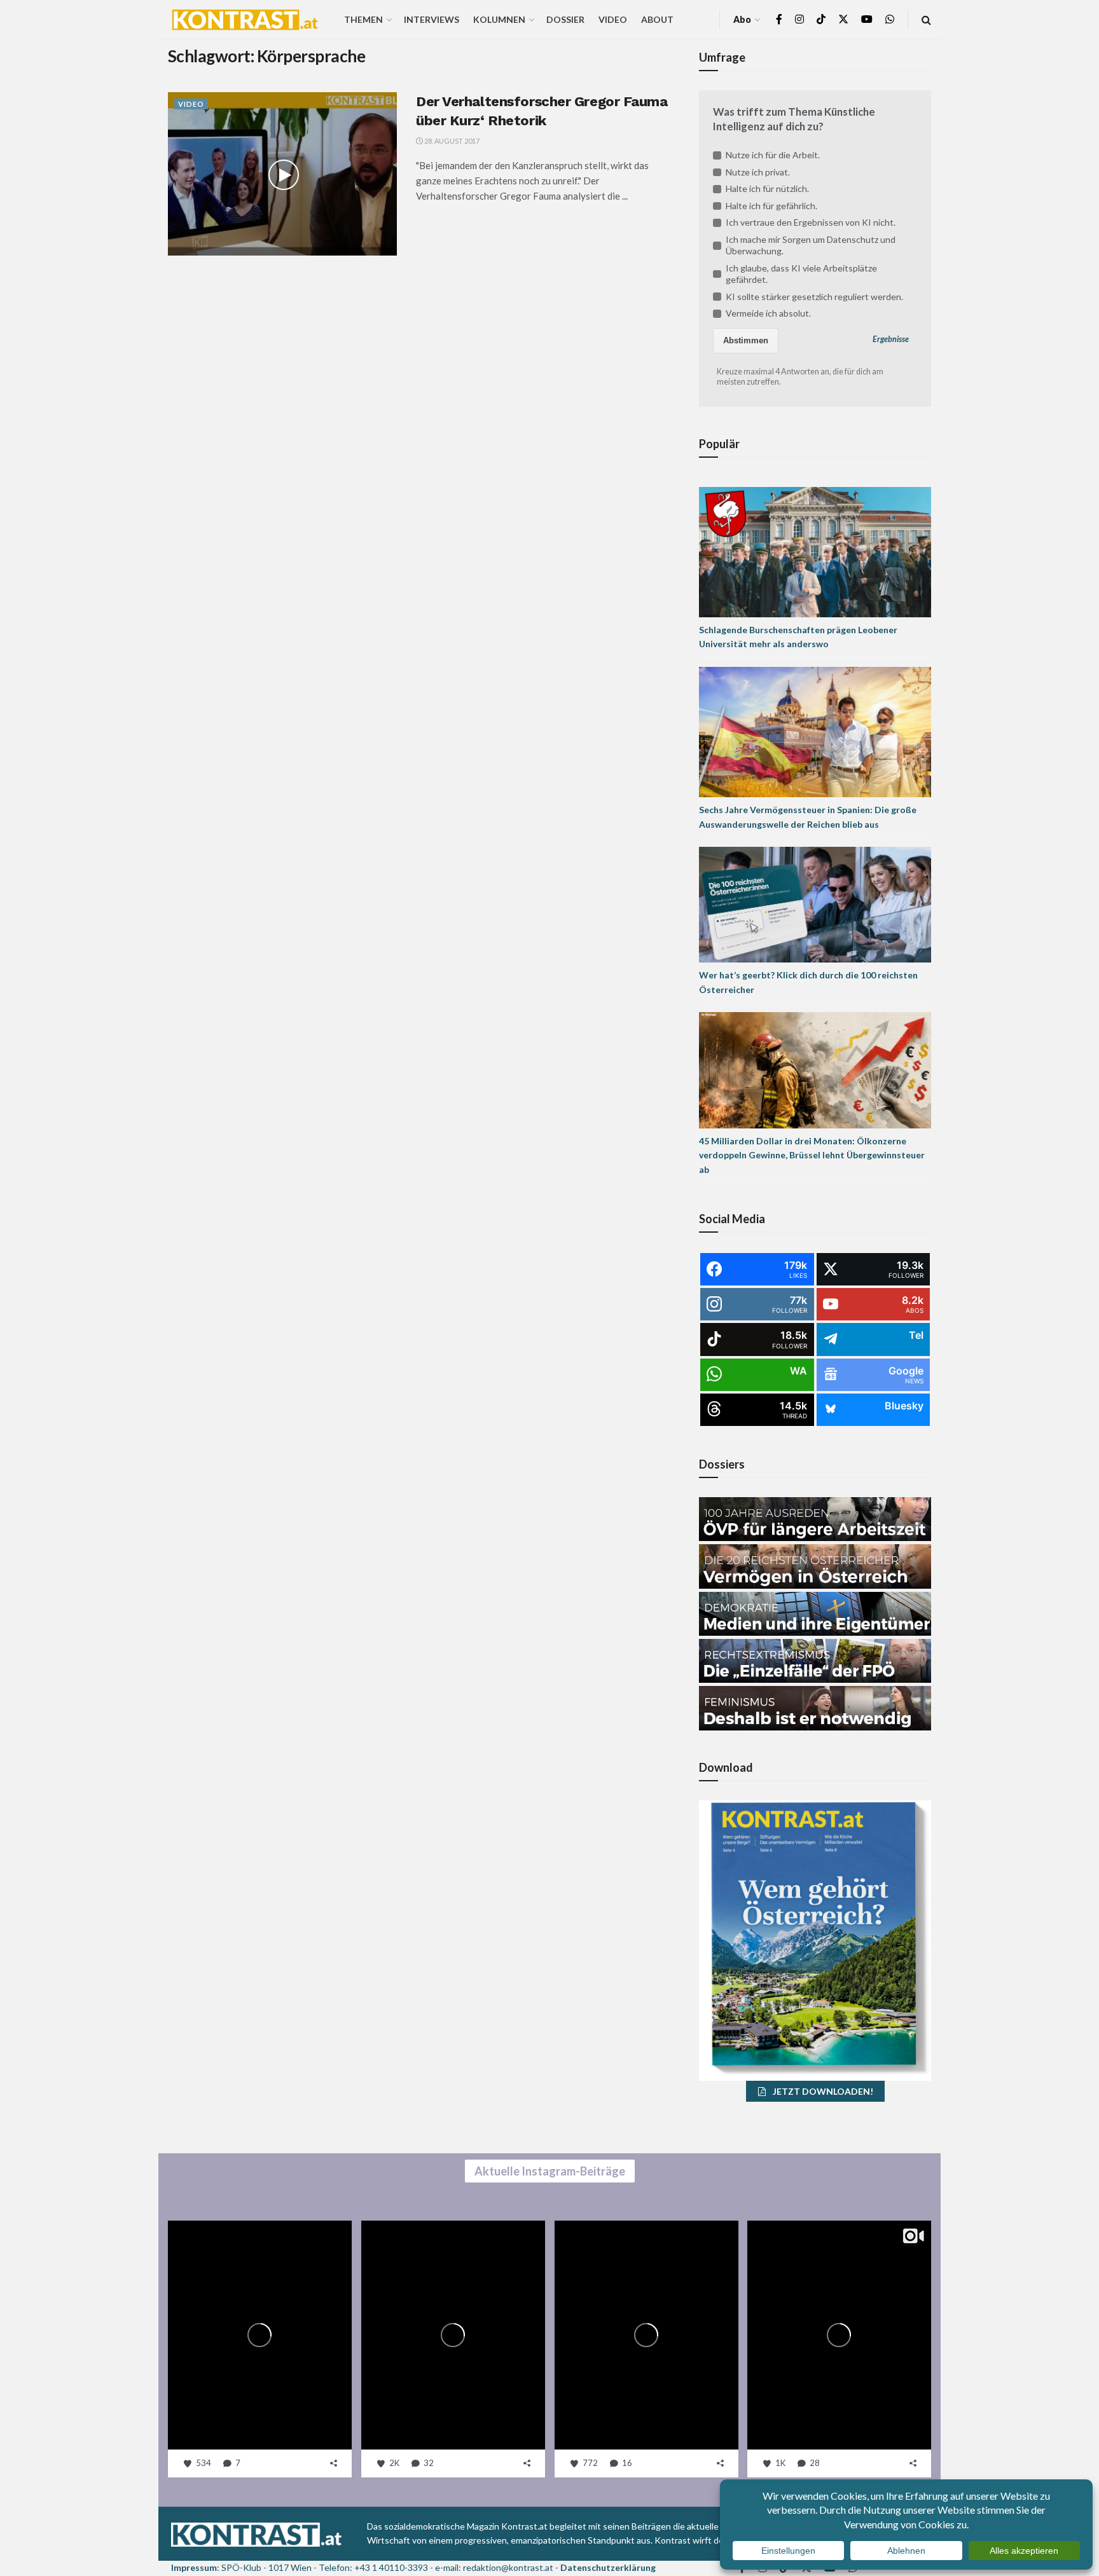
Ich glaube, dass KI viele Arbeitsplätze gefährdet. (801, 274)
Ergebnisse (891, 339)
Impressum (194, 2567)
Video (613, 19)
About (657, 19)
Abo (742, 19)
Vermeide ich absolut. (768, 313)
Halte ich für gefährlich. (771, 206)
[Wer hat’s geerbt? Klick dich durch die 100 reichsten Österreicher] (815, 904)
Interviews (432, 19)
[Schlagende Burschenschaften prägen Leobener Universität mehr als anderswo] (815, 551)
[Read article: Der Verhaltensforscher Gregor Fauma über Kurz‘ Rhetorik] (282, 174)
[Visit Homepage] (245, 20)
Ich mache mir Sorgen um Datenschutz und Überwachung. (811, 245)
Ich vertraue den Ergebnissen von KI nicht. (811, 222)
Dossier (565, 19)
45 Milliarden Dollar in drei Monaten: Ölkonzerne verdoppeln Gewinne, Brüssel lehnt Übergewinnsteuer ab (812, 1155)
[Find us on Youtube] (867, 19)
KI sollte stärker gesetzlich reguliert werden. (814, 297)
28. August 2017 (451, 141)
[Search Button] (926, 19)
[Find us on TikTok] (821, 20)
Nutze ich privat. (758, 172)
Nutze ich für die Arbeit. (773, 155)
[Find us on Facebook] (779, 19)
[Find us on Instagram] (799, 19)
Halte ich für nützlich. (767, 188)
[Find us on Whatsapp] (890, 19)
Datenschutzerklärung (608, 2567)
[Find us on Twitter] (843, 19)
